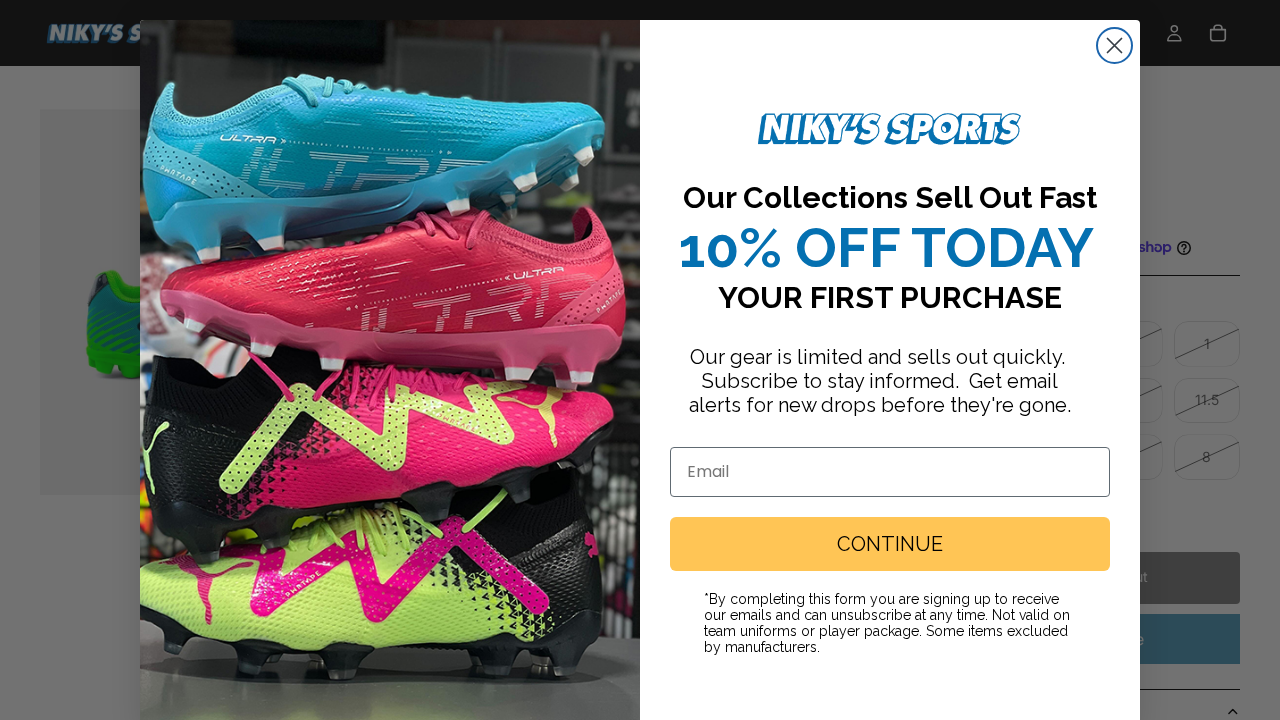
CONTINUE (890, 544)
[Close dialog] (1114, 45)
